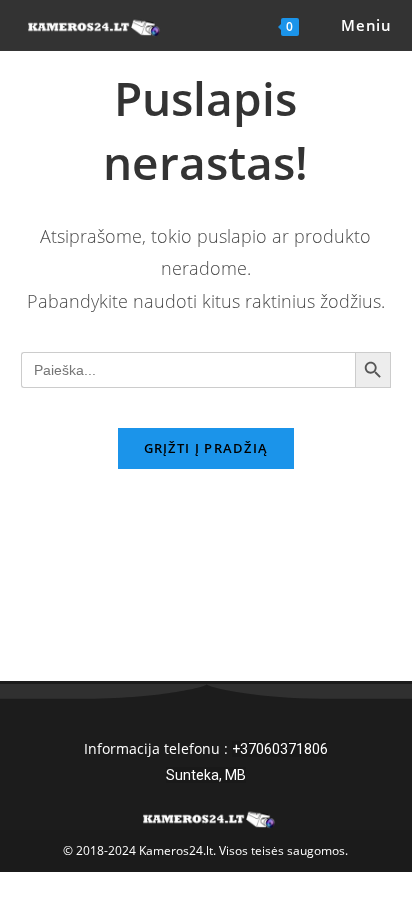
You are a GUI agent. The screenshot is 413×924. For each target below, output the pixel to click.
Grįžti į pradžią (206, 448)
